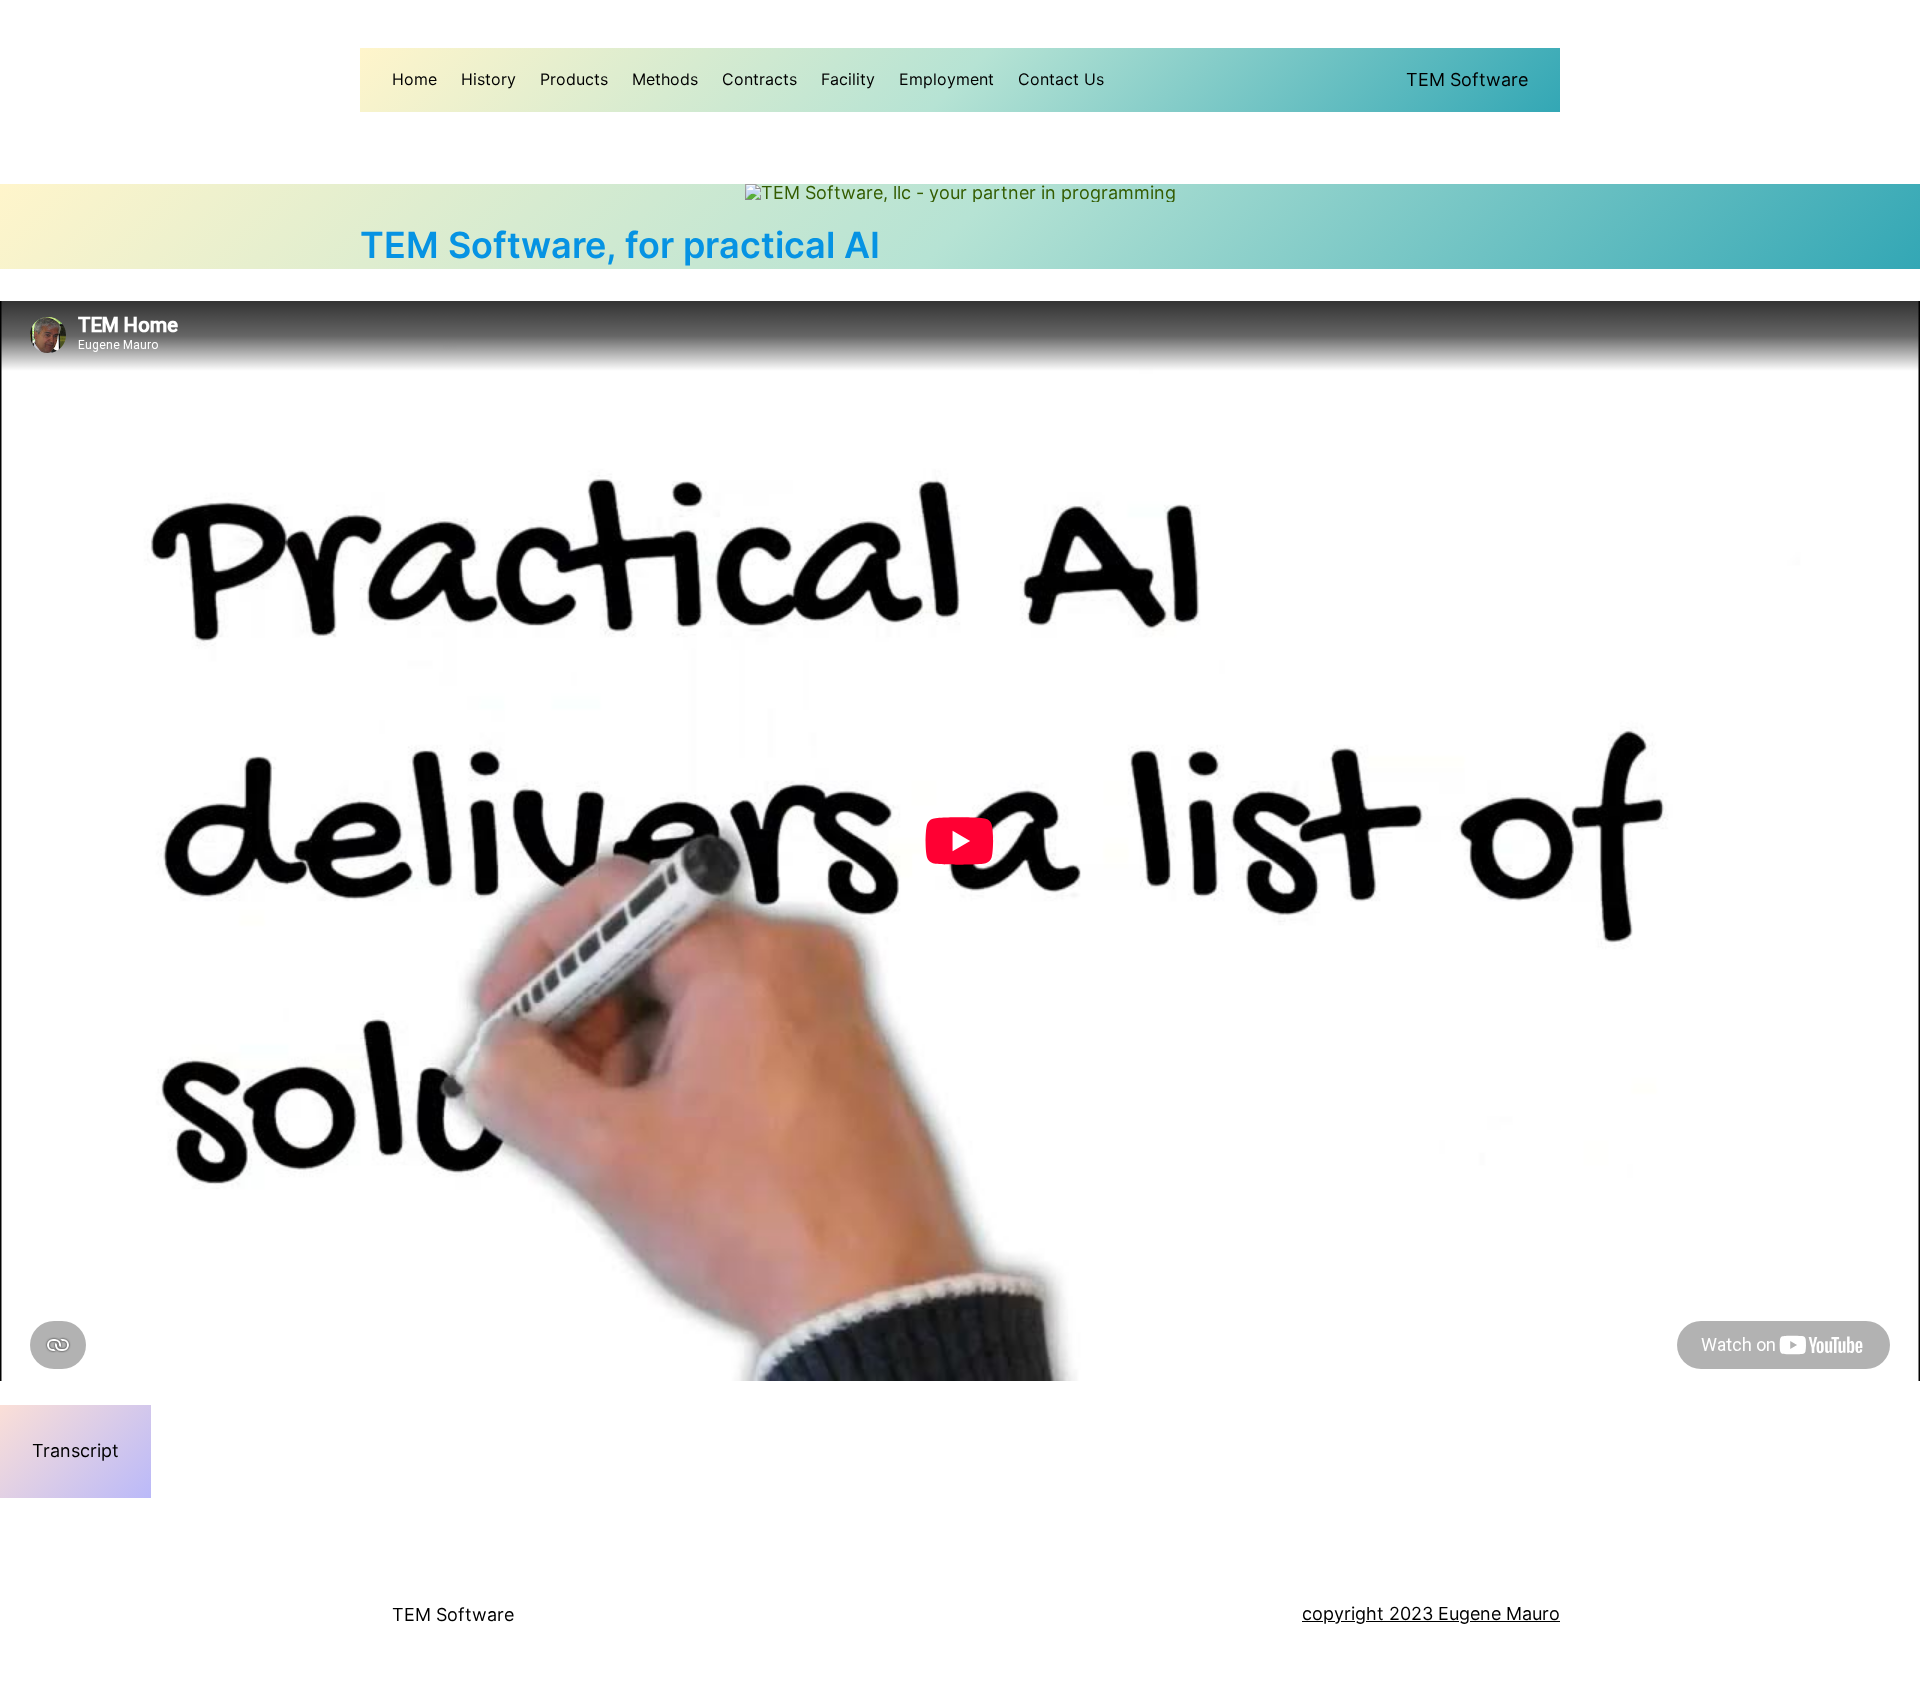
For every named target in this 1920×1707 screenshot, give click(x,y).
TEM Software (1467, 79)
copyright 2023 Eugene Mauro (1431, 1613)
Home (414, 79)
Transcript (75, 1450)
